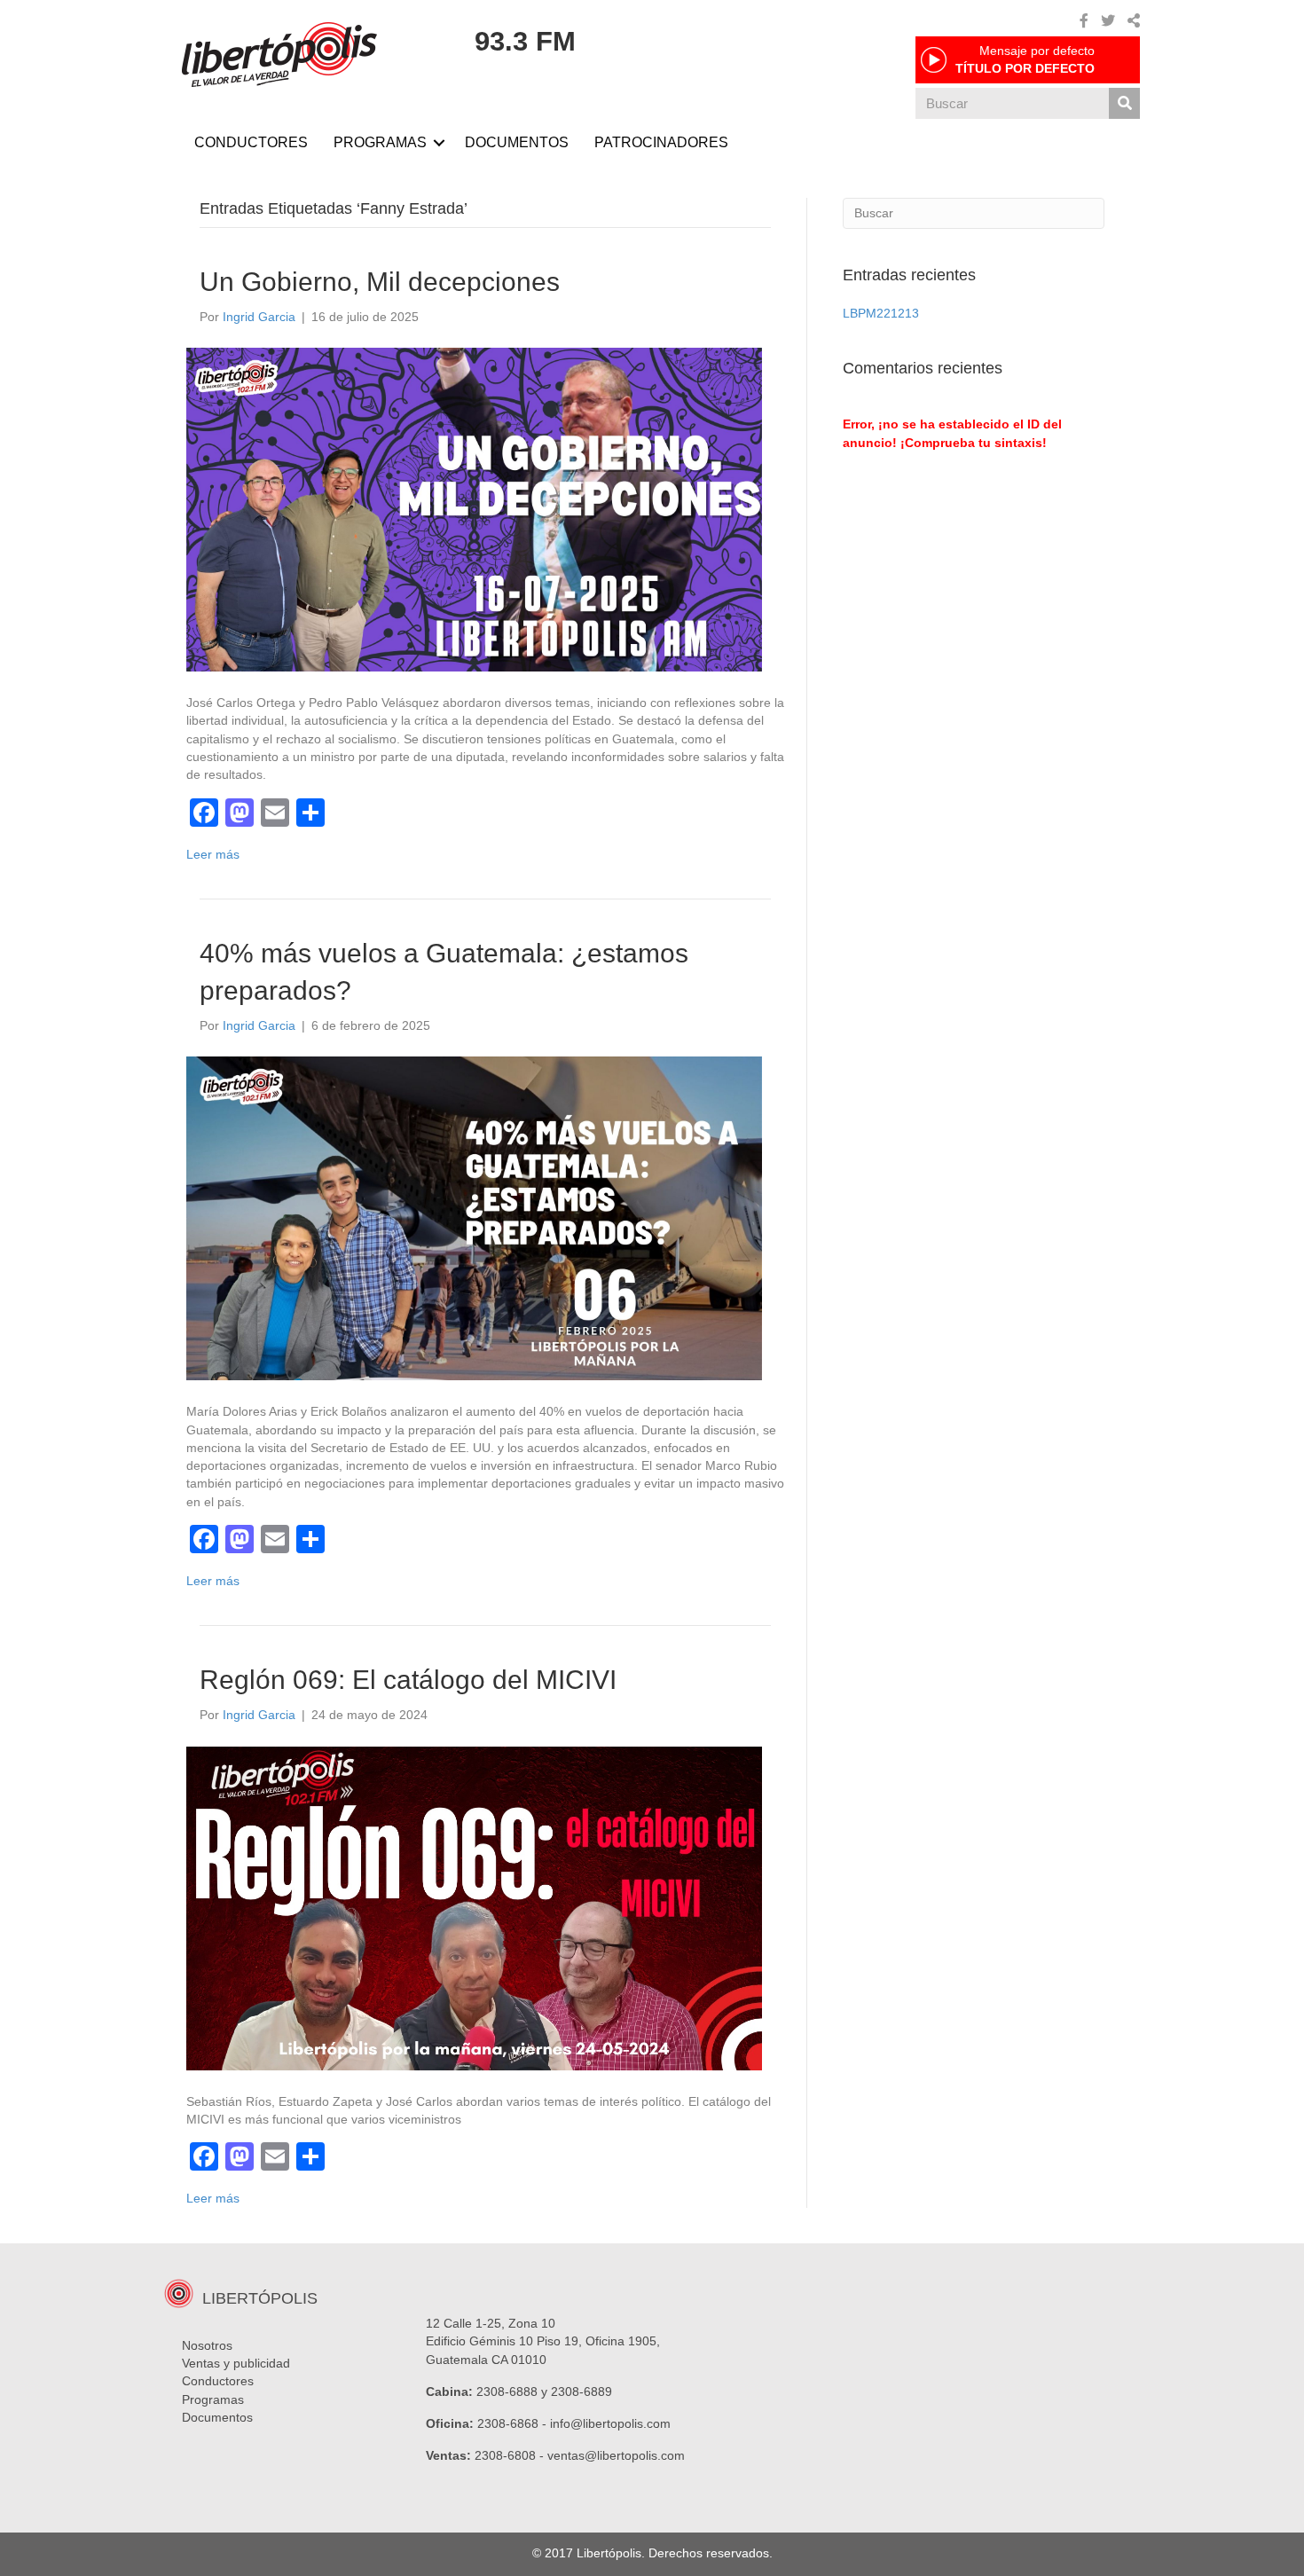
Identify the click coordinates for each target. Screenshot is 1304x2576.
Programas (213, 2399)
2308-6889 (581, 2391)
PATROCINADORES (661, 142)
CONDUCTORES (251, 142)
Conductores (218, 2381)
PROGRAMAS (380, 142)
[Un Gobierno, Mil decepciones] (474, 508)
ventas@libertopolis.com (616, 2455)
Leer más (213, 854)
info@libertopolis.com (610, 2423)
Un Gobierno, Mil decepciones (380, 282)
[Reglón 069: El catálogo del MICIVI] (474, 1907)
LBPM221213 (881, 313)
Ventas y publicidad (236, 2363)
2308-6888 (507, 2391)
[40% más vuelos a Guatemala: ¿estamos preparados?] (474, 1217)
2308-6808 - (511, 2455)
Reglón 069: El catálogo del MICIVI (408, 1680)
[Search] (1124, 103)
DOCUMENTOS (517, 142)
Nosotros (207, 2345)
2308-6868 (508, 2423)
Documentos (217, 2417)
